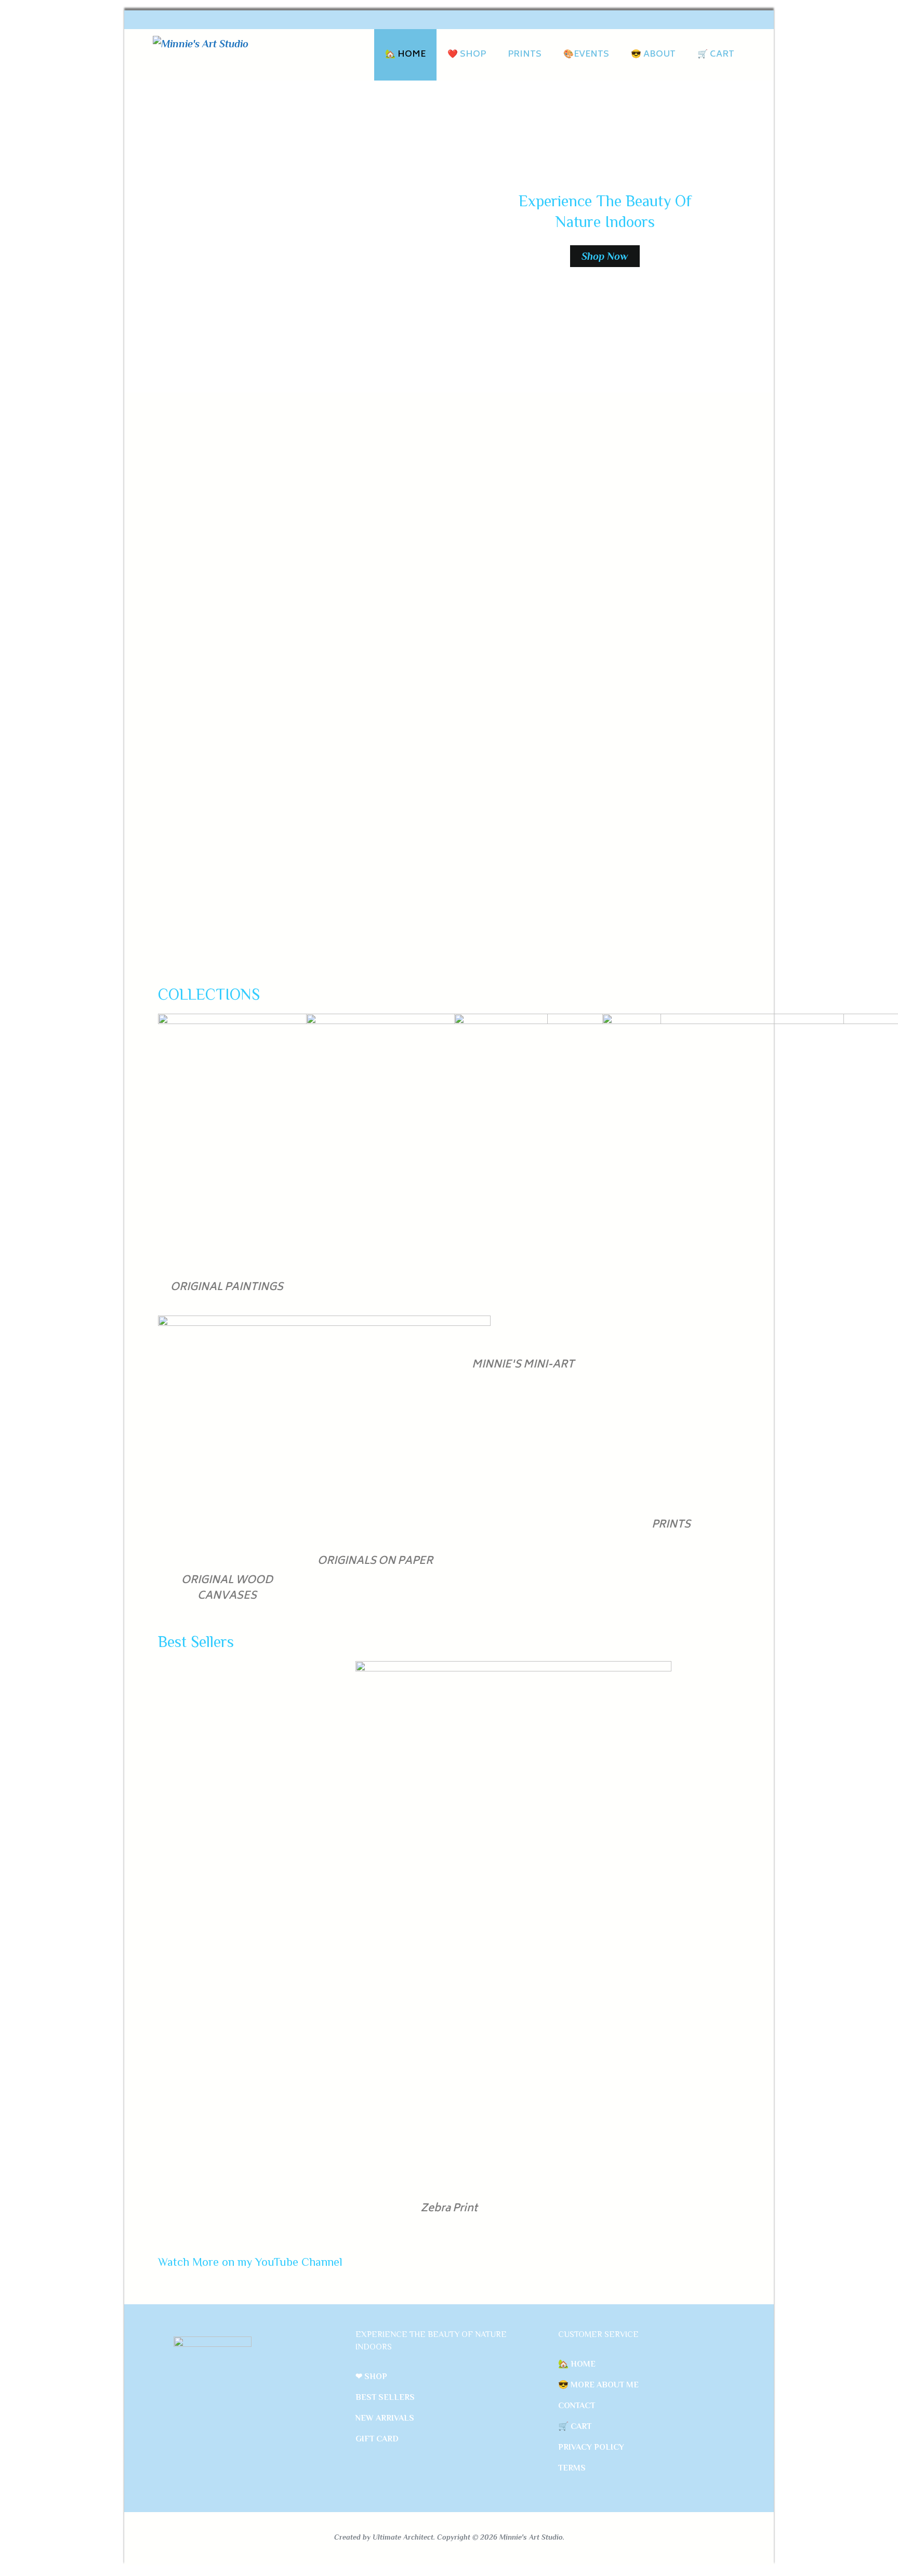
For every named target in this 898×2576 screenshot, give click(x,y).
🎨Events (586, 55)
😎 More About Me (598, 2385)
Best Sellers (385, 2397)
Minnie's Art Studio (531, 2537)
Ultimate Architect (403, 2537)
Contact (577, 2406)
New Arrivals (385, 2418)
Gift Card (377, 2439)
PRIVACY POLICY (591, 2447)
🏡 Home (405, 55)
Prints (525, 55)
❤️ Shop (467, 55)
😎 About (653, 55)
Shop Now (605, 256)
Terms (572, 2468)
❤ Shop (371, 2376)
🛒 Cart (716, 55)
